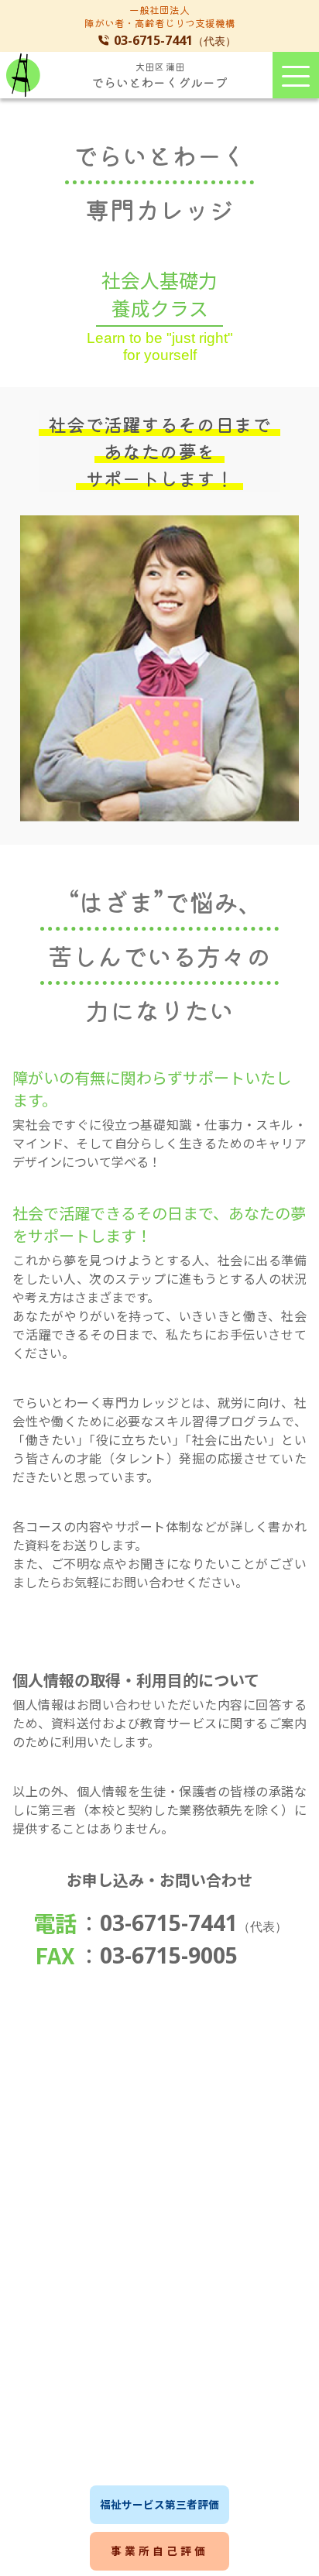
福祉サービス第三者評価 (159, 2504)
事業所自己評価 (159, 2550)
